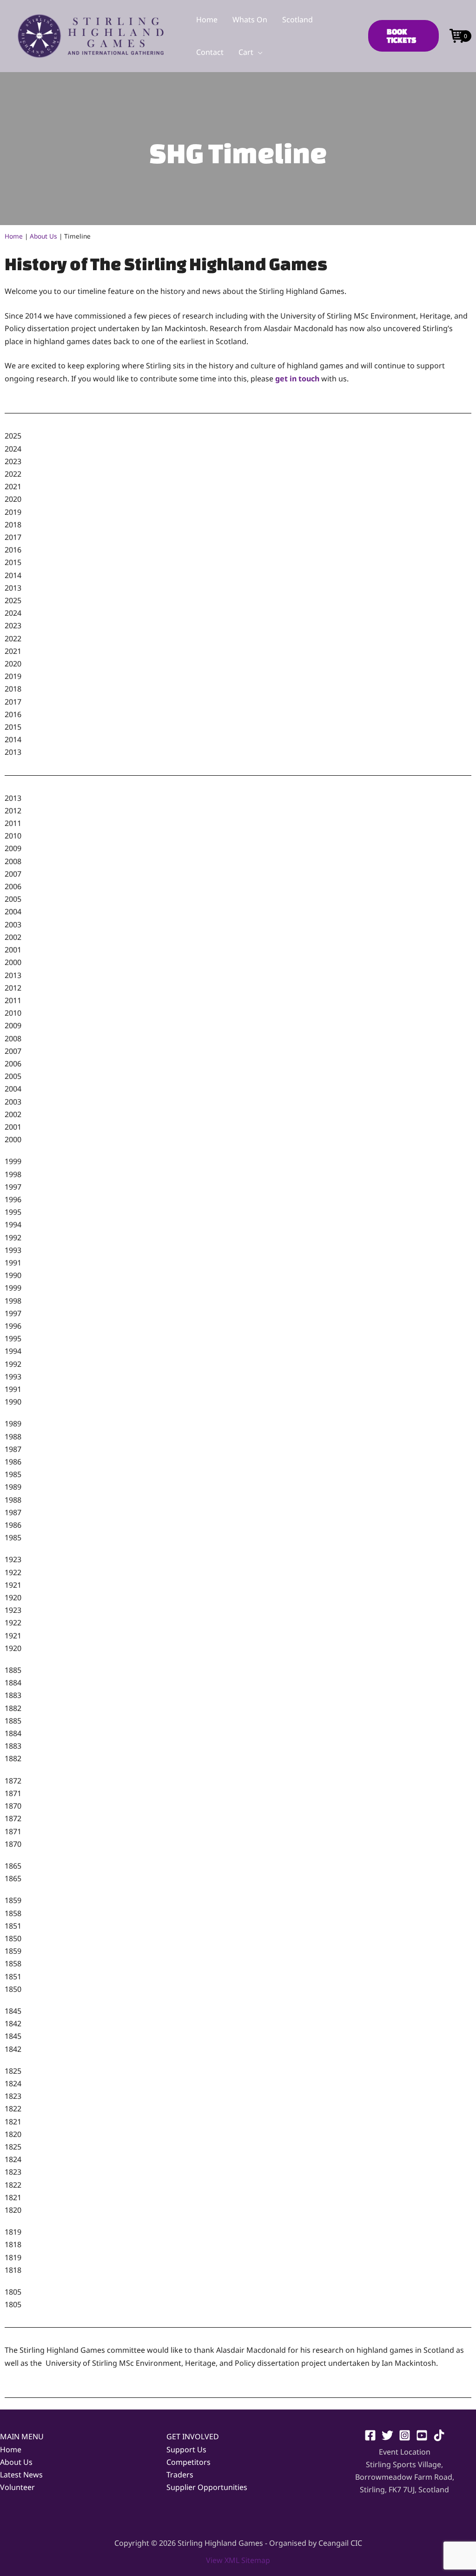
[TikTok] (439, 2435)
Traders (180, 2475)
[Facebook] (370, 2435)
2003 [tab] (13, 925)
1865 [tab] (13, 1866)
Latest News (21, 2475)
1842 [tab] (13, 2024)
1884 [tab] (13, 1683)
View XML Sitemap (238, 2560)
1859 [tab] (13, 1900)
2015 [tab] (13, 562)
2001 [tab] (13, 950)
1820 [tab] (13, 2134)
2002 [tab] (13, 937)
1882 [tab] (13, 1708)
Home (14, 236)
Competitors (188, 2462)
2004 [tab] (13, 912)
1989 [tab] (13, 1424)
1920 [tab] (13, 1598)
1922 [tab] (13, 1572)
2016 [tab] (13, 550)
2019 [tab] (13, 512)
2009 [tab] (13, 848)
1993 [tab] (13, 1250)
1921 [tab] (13, 1585)
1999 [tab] (13, 1161)
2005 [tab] (13, 899)
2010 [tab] (13, 836)
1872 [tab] (13, 1781)
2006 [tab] (13, 886)
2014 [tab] (13, 575)
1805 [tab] (13, 2292)
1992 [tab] (13, 1238)
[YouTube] (422, 2435)
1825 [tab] (13, 2071)
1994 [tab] (13, 1225)
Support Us (186, 2450)
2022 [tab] (13, 474)
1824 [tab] (13, 2083)
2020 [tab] (13, 499)
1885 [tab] (13, 1670)
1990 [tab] (13, 1275)
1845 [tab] (13, 2011)
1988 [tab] (13, 1437)
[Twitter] (387, 2435)
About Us (43, 236)
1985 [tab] (13, 1474)
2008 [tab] (13, 861)
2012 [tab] (13, 811)
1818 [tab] (13, 2244)
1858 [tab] (13, 1913)
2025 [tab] (13, 436)
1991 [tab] (13, 1263)
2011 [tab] (13, 823)
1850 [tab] (13, 1938)
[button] (258, 52)
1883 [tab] (13, 1695)
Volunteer (17, 2487)
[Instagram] (405, 2435)
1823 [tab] (13, 2096)
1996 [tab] (13, 1199)
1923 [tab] (13, 1559)
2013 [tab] (13, 588)
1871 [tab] (13, 1793)
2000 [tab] (13, 962)
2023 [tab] (13, 461)
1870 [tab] (13, 1806)
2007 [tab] (13, 874)
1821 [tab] (13, 2122)
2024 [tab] (13, 449)
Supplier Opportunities (207, 2487)
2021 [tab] (13, 486)
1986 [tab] (13, 1462)
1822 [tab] (13, 2109)
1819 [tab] (13, 2232)
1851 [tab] (13, 1926)
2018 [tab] (13, 525)
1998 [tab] (13, 1174)
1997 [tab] (13, 1187)
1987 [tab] (13, 1449)
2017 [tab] (13, 537)
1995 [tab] (13, 1212)
